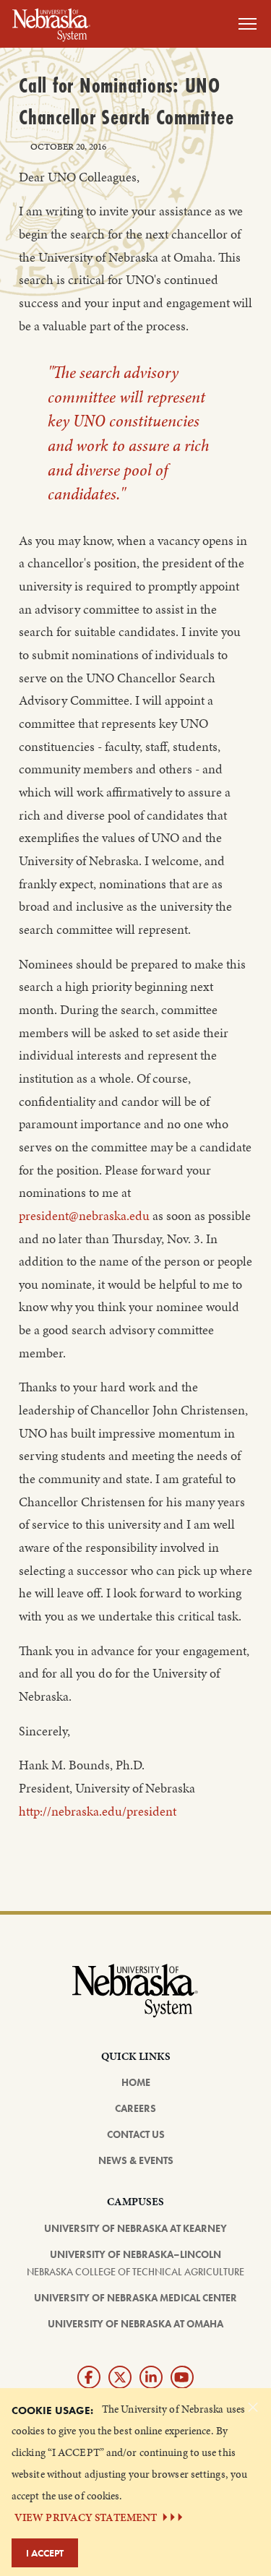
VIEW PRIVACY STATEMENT (86, 2517)
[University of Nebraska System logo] (135, 1999)
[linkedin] (151, 2377)
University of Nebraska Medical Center (135, 2298)
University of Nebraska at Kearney (135, 2228)
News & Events (136, 2160)
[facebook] (89, 2377)
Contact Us (136, 2134)
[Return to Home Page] (51, 22)
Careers (135, 2108)
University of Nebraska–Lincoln (135, 2254)
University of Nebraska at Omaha (135, 2324)
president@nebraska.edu (84, 1216)
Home (136, 2082)
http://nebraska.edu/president (98, 1811)
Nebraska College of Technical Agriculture (135, 2272)
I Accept (45, 2553)
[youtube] (182, 2377)
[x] (120, 2377)
